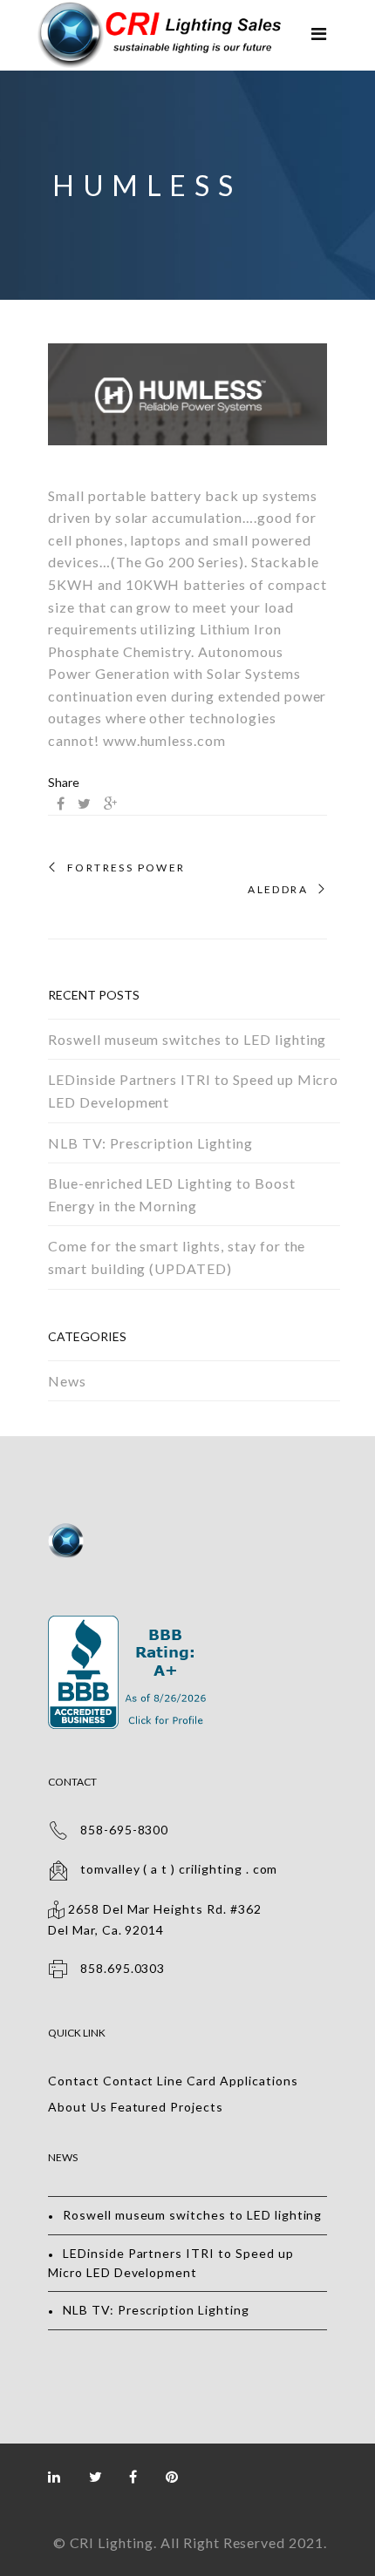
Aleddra (278, 890)
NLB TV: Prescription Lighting (150, 1143)
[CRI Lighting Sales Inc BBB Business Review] (130, 1625)
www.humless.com (164, 740)
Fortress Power (126, 868)
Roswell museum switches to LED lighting (187, 1039)
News (67, 1381)
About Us (78, 2107)
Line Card (187, 2081)
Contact (74, 2081)
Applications (259, 2081)
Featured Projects (167, 2107)
